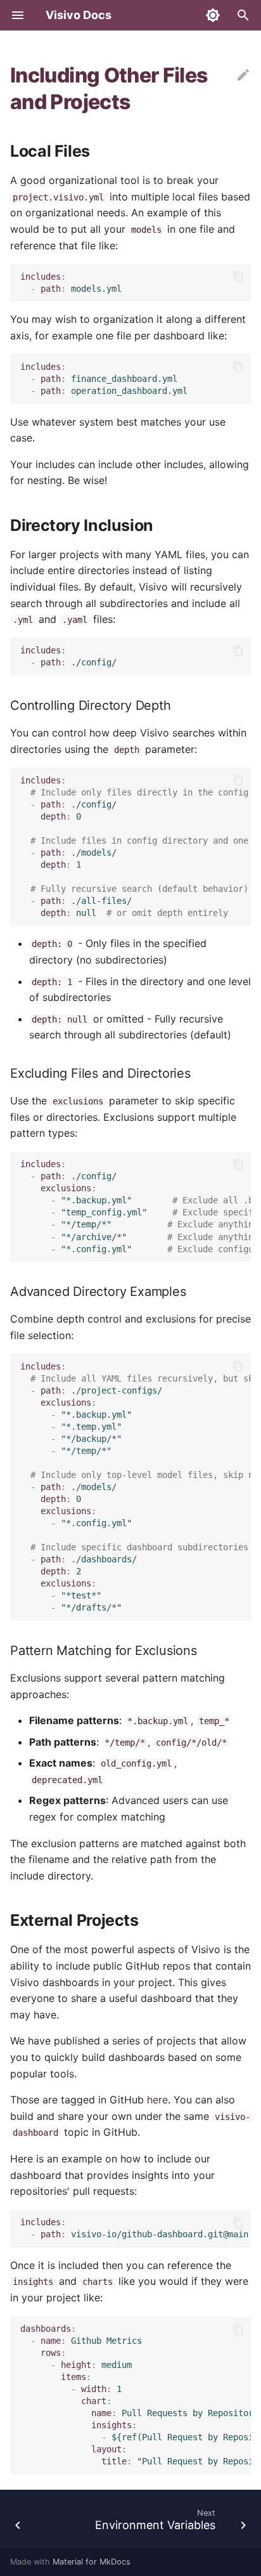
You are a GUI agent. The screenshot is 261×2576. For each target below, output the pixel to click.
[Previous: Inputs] (18, 2523)
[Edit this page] (243, 75)
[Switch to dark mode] (213, 15)
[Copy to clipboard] (238, 277)
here (157, 2100)
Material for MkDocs (92, 2562)
